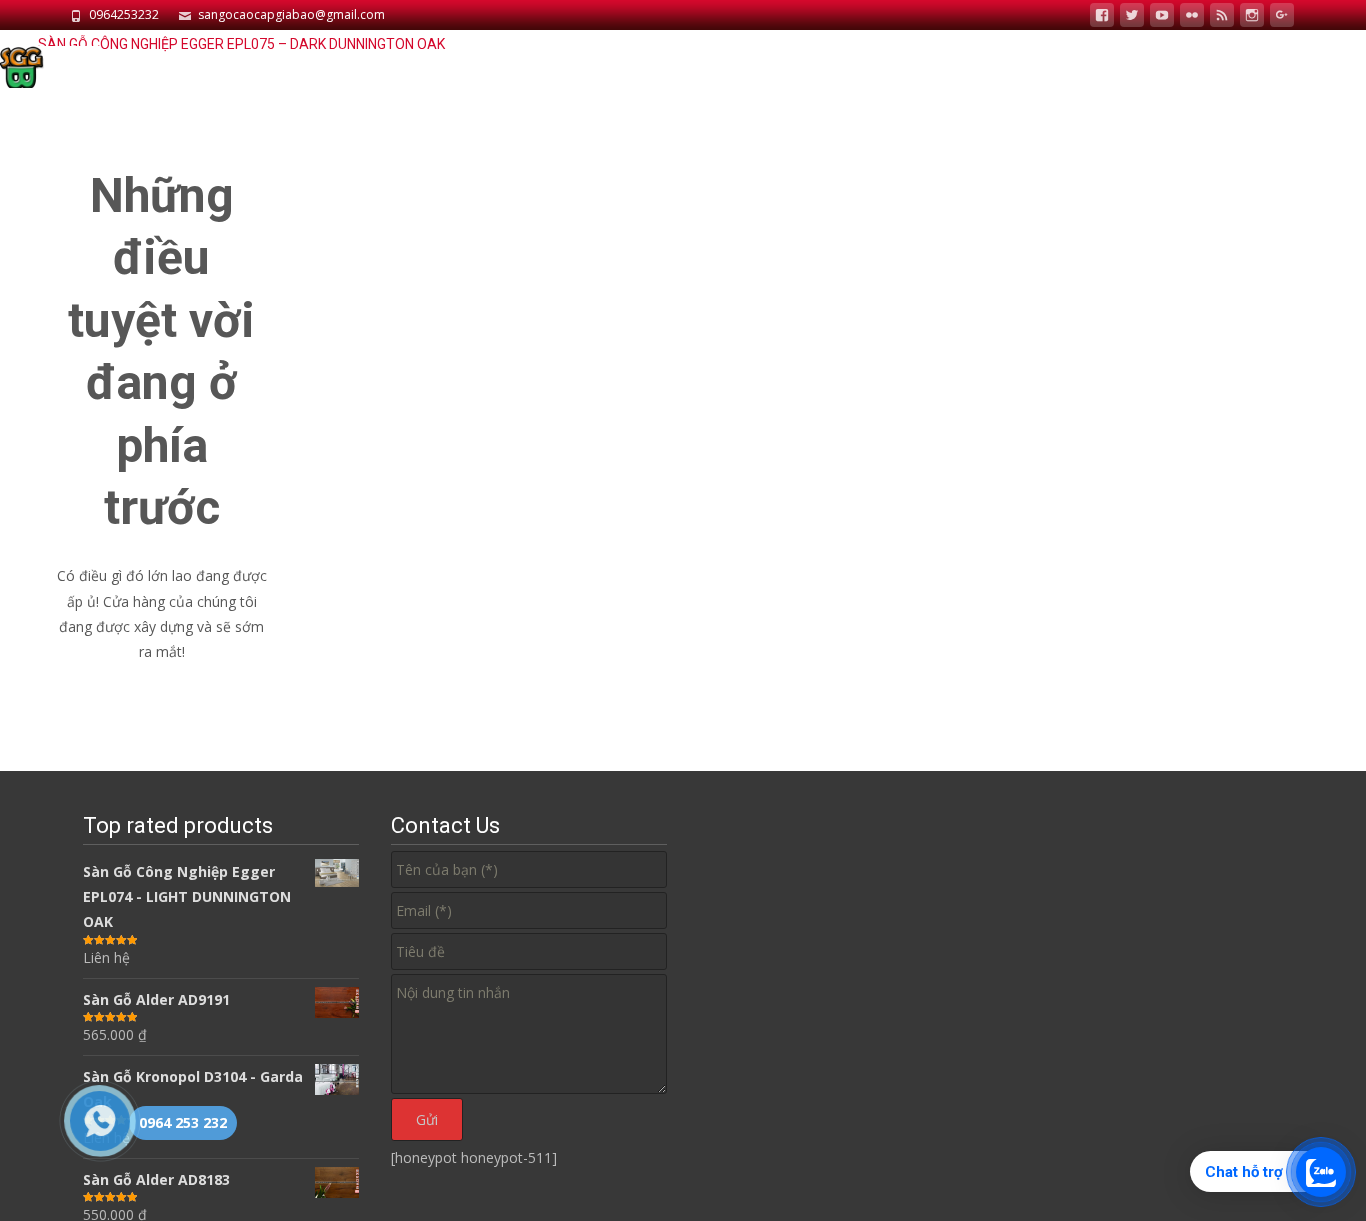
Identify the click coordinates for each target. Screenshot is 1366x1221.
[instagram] (1252, 17)
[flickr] (1192, 17)
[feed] (1222, 17)
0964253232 (124, 14)
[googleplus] (1282, 17)
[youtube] (1162, 17)
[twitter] (1132, 17)
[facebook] (1102, 17)
